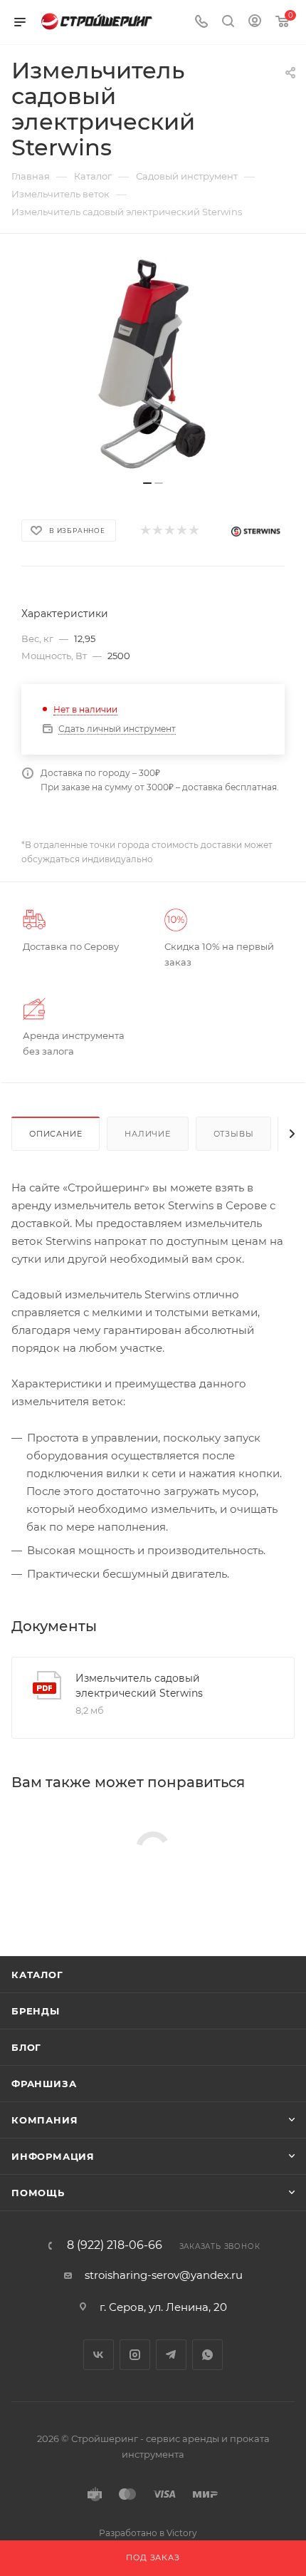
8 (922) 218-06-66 (115, 2245)
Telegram (171, 2355)
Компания (44, 2120)
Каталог (37, 1975)
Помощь (38, 2193)
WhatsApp (207, 2355)
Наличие (148, 1134)
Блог (26, 2047)
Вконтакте (99, 2355)
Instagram (135, 2355)
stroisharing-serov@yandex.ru (164, 2275)
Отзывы (234, 1134)
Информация (53, 2156)
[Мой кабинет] (255, 22)
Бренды (36, 2011)
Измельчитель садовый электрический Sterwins (139, 1686)
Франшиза (44, 2084)
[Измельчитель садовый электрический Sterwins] (153, 364)
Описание (56, 1134)
